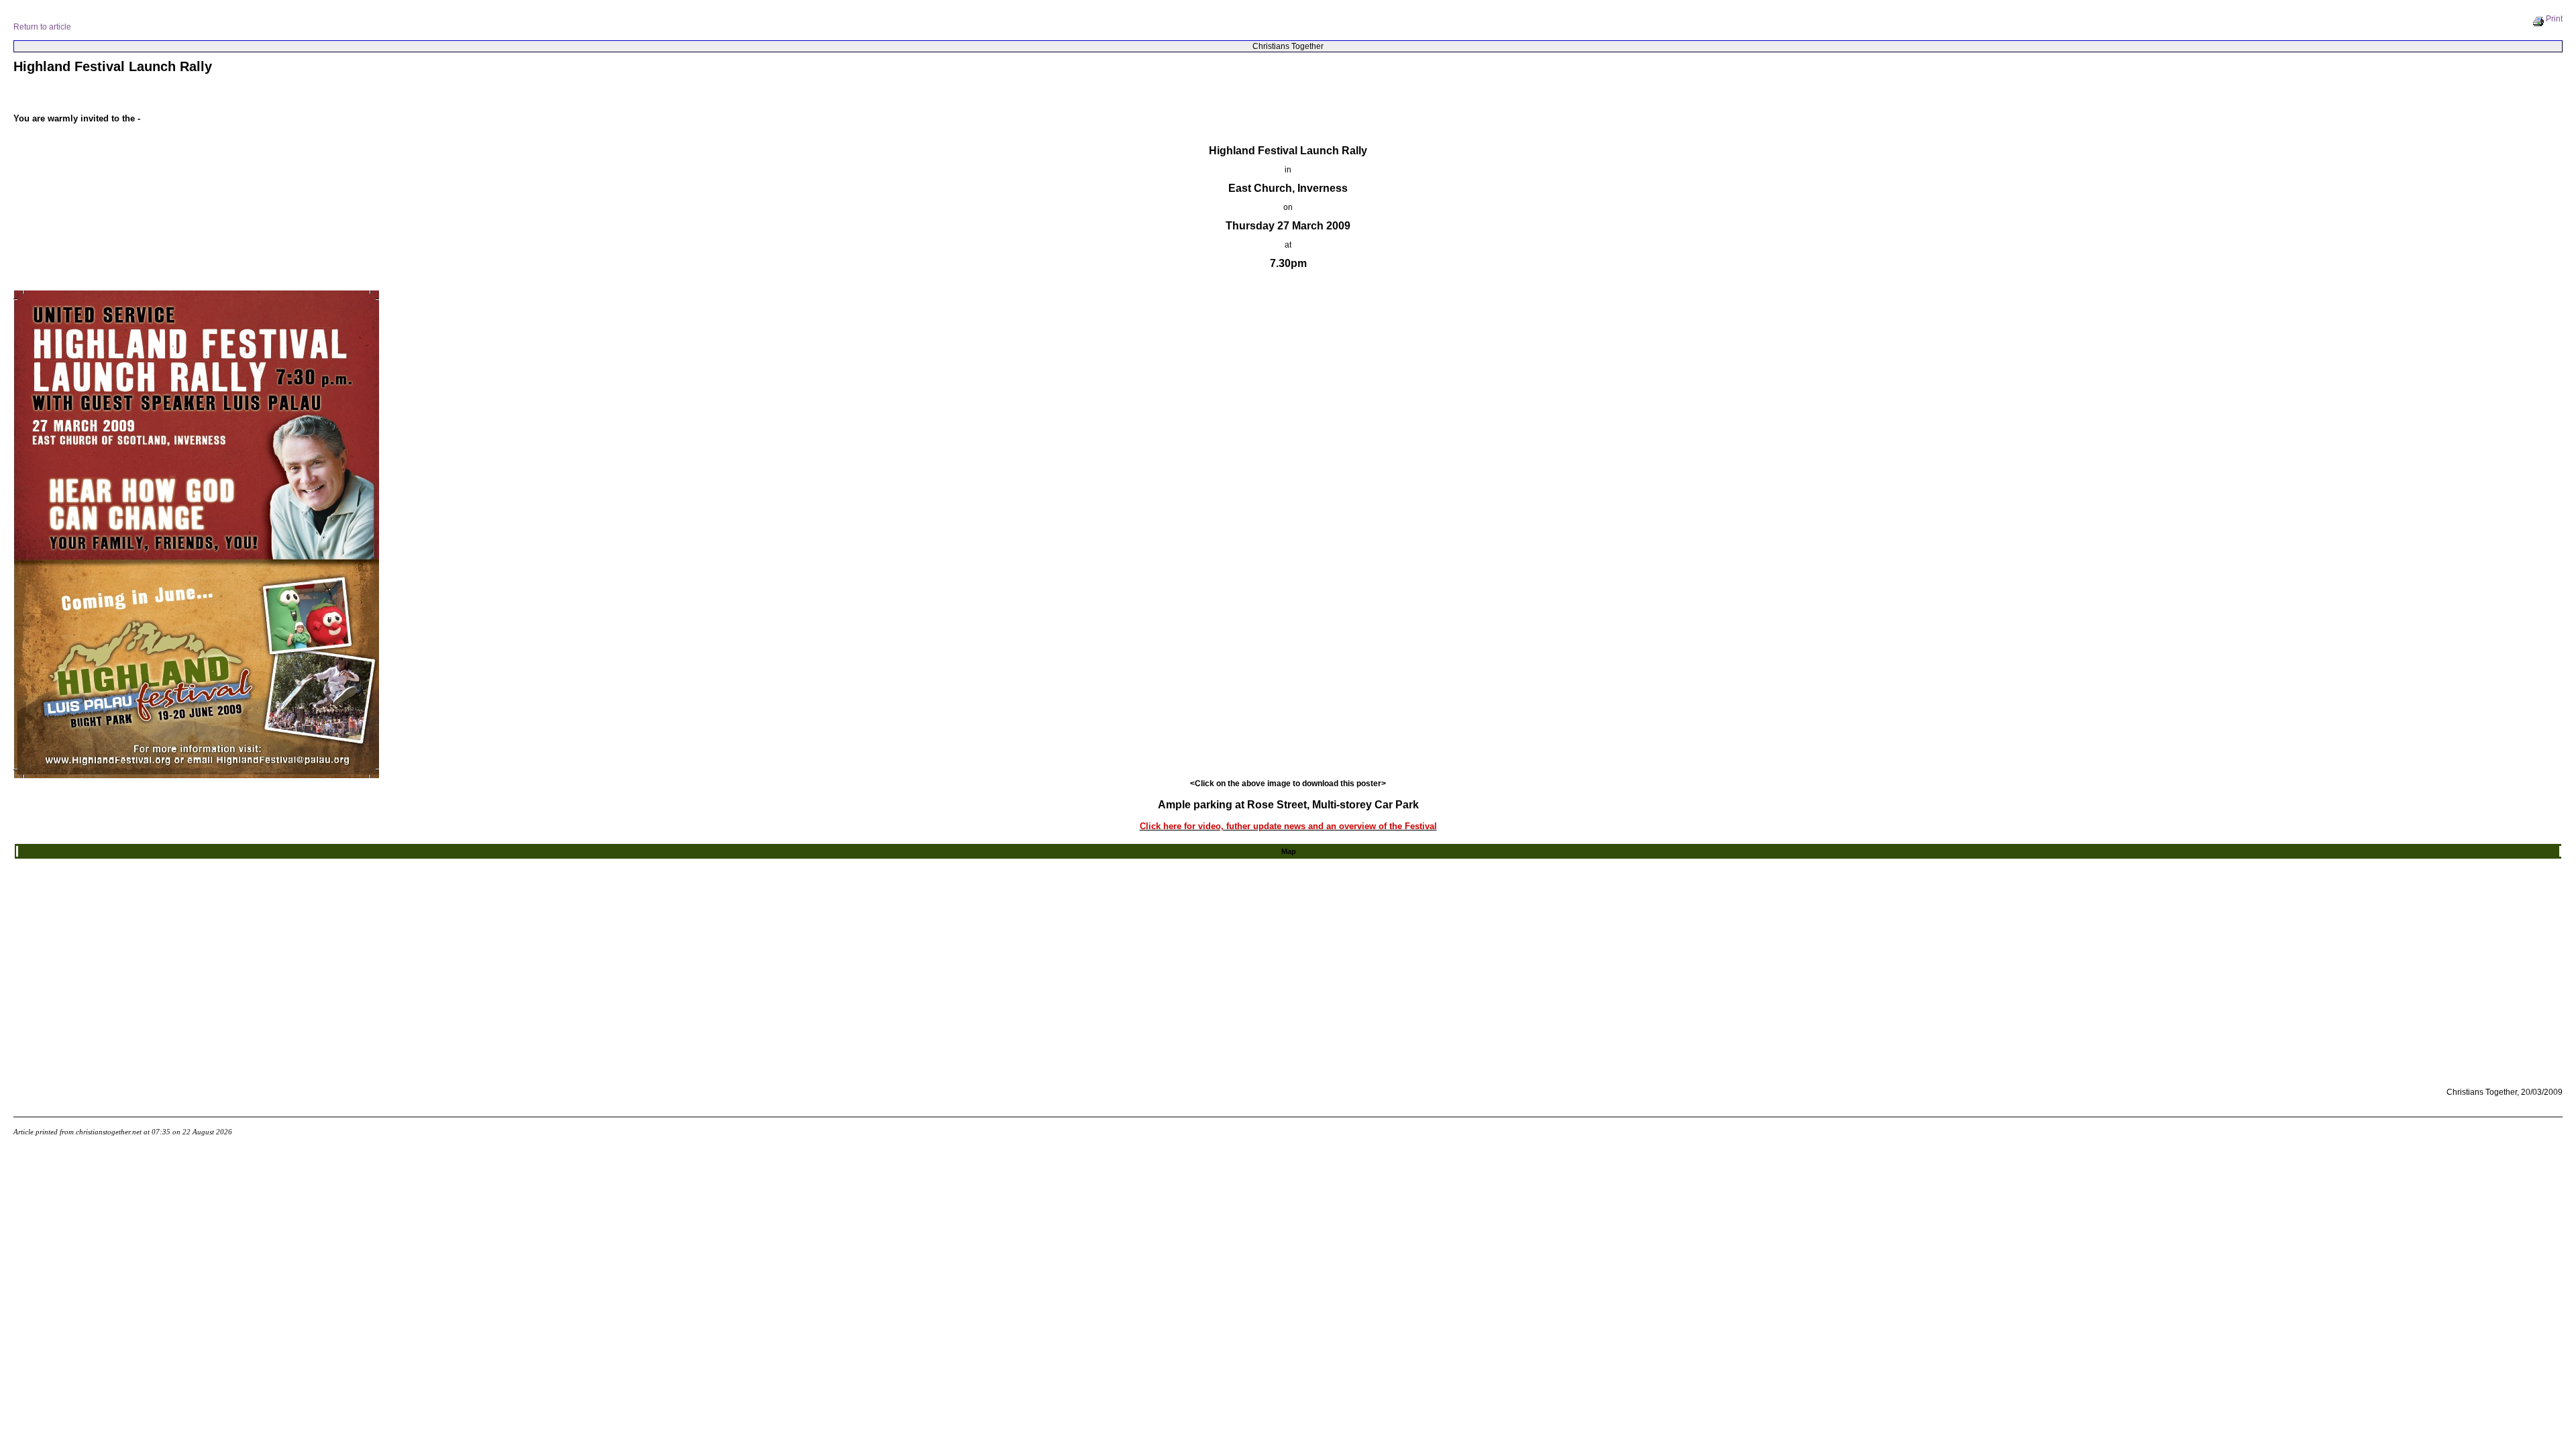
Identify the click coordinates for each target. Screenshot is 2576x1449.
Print (2554, 19)
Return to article (42, 27)
